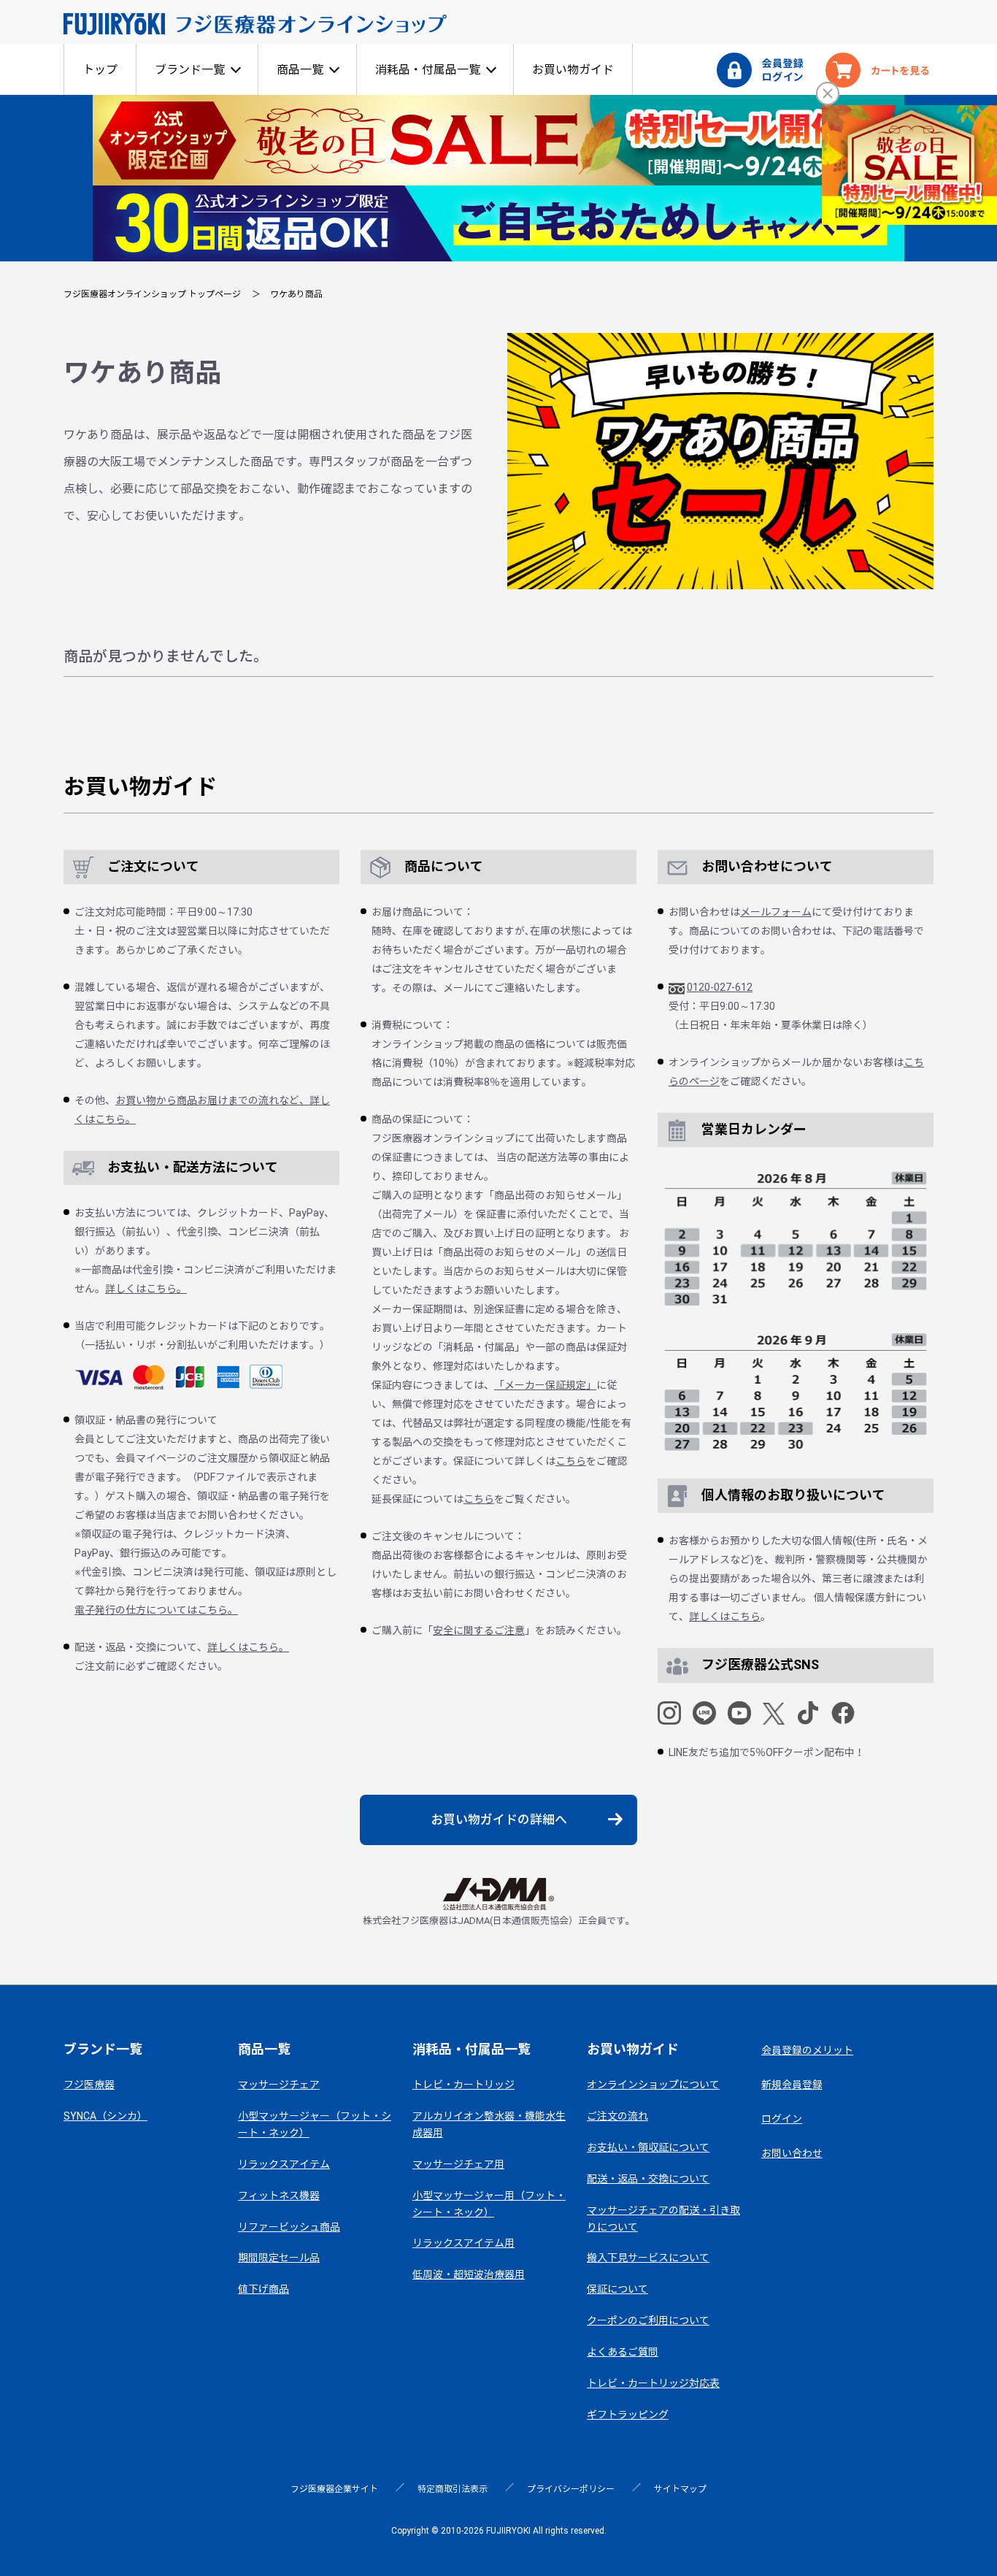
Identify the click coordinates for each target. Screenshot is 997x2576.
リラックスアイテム (284, 2164)
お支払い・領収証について (648, 2147)
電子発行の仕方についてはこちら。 (156, 1610)
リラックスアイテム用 (463, 2243)
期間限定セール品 (279, 2258)
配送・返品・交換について (648, 2179)
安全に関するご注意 (479, 1630)
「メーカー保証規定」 (545, 1385)
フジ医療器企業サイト (334, 2489)
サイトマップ (680, 2489)
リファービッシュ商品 (289, 2227)
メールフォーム (776, 912)
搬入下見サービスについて (648, 2258)
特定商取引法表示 (453, 2489)
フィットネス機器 (279, 2196)
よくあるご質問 (623, 2352)
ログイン (782, 2119)
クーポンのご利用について (648, 2320)
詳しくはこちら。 (146, 1289)
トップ (100, 70)
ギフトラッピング (628, 2415)
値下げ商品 (263, 2289)
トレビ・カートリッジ (463, 2085)
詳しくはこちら (725, 1617)
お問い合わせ (792, 2153)
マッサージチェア (279, 2085)
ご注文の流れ (617, 2116)
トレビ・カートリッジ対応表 (653, 2383)
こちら (571, 1461)
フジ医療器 (89, 2085)
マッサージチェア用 (458, 2164)
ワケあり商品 (296, 294)
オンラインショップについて (653, 2085)
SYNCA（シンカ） (105, 2116)
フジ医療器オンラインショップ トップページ (152, 294)
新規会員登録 (792, 2085)
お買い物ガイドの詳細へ (499, 1820)
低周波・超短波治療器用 (469, 2274)
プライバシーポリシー (571, 2489)
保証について (617, 2289)
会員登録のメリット (807, 2050)
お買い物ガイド (573, 70)
